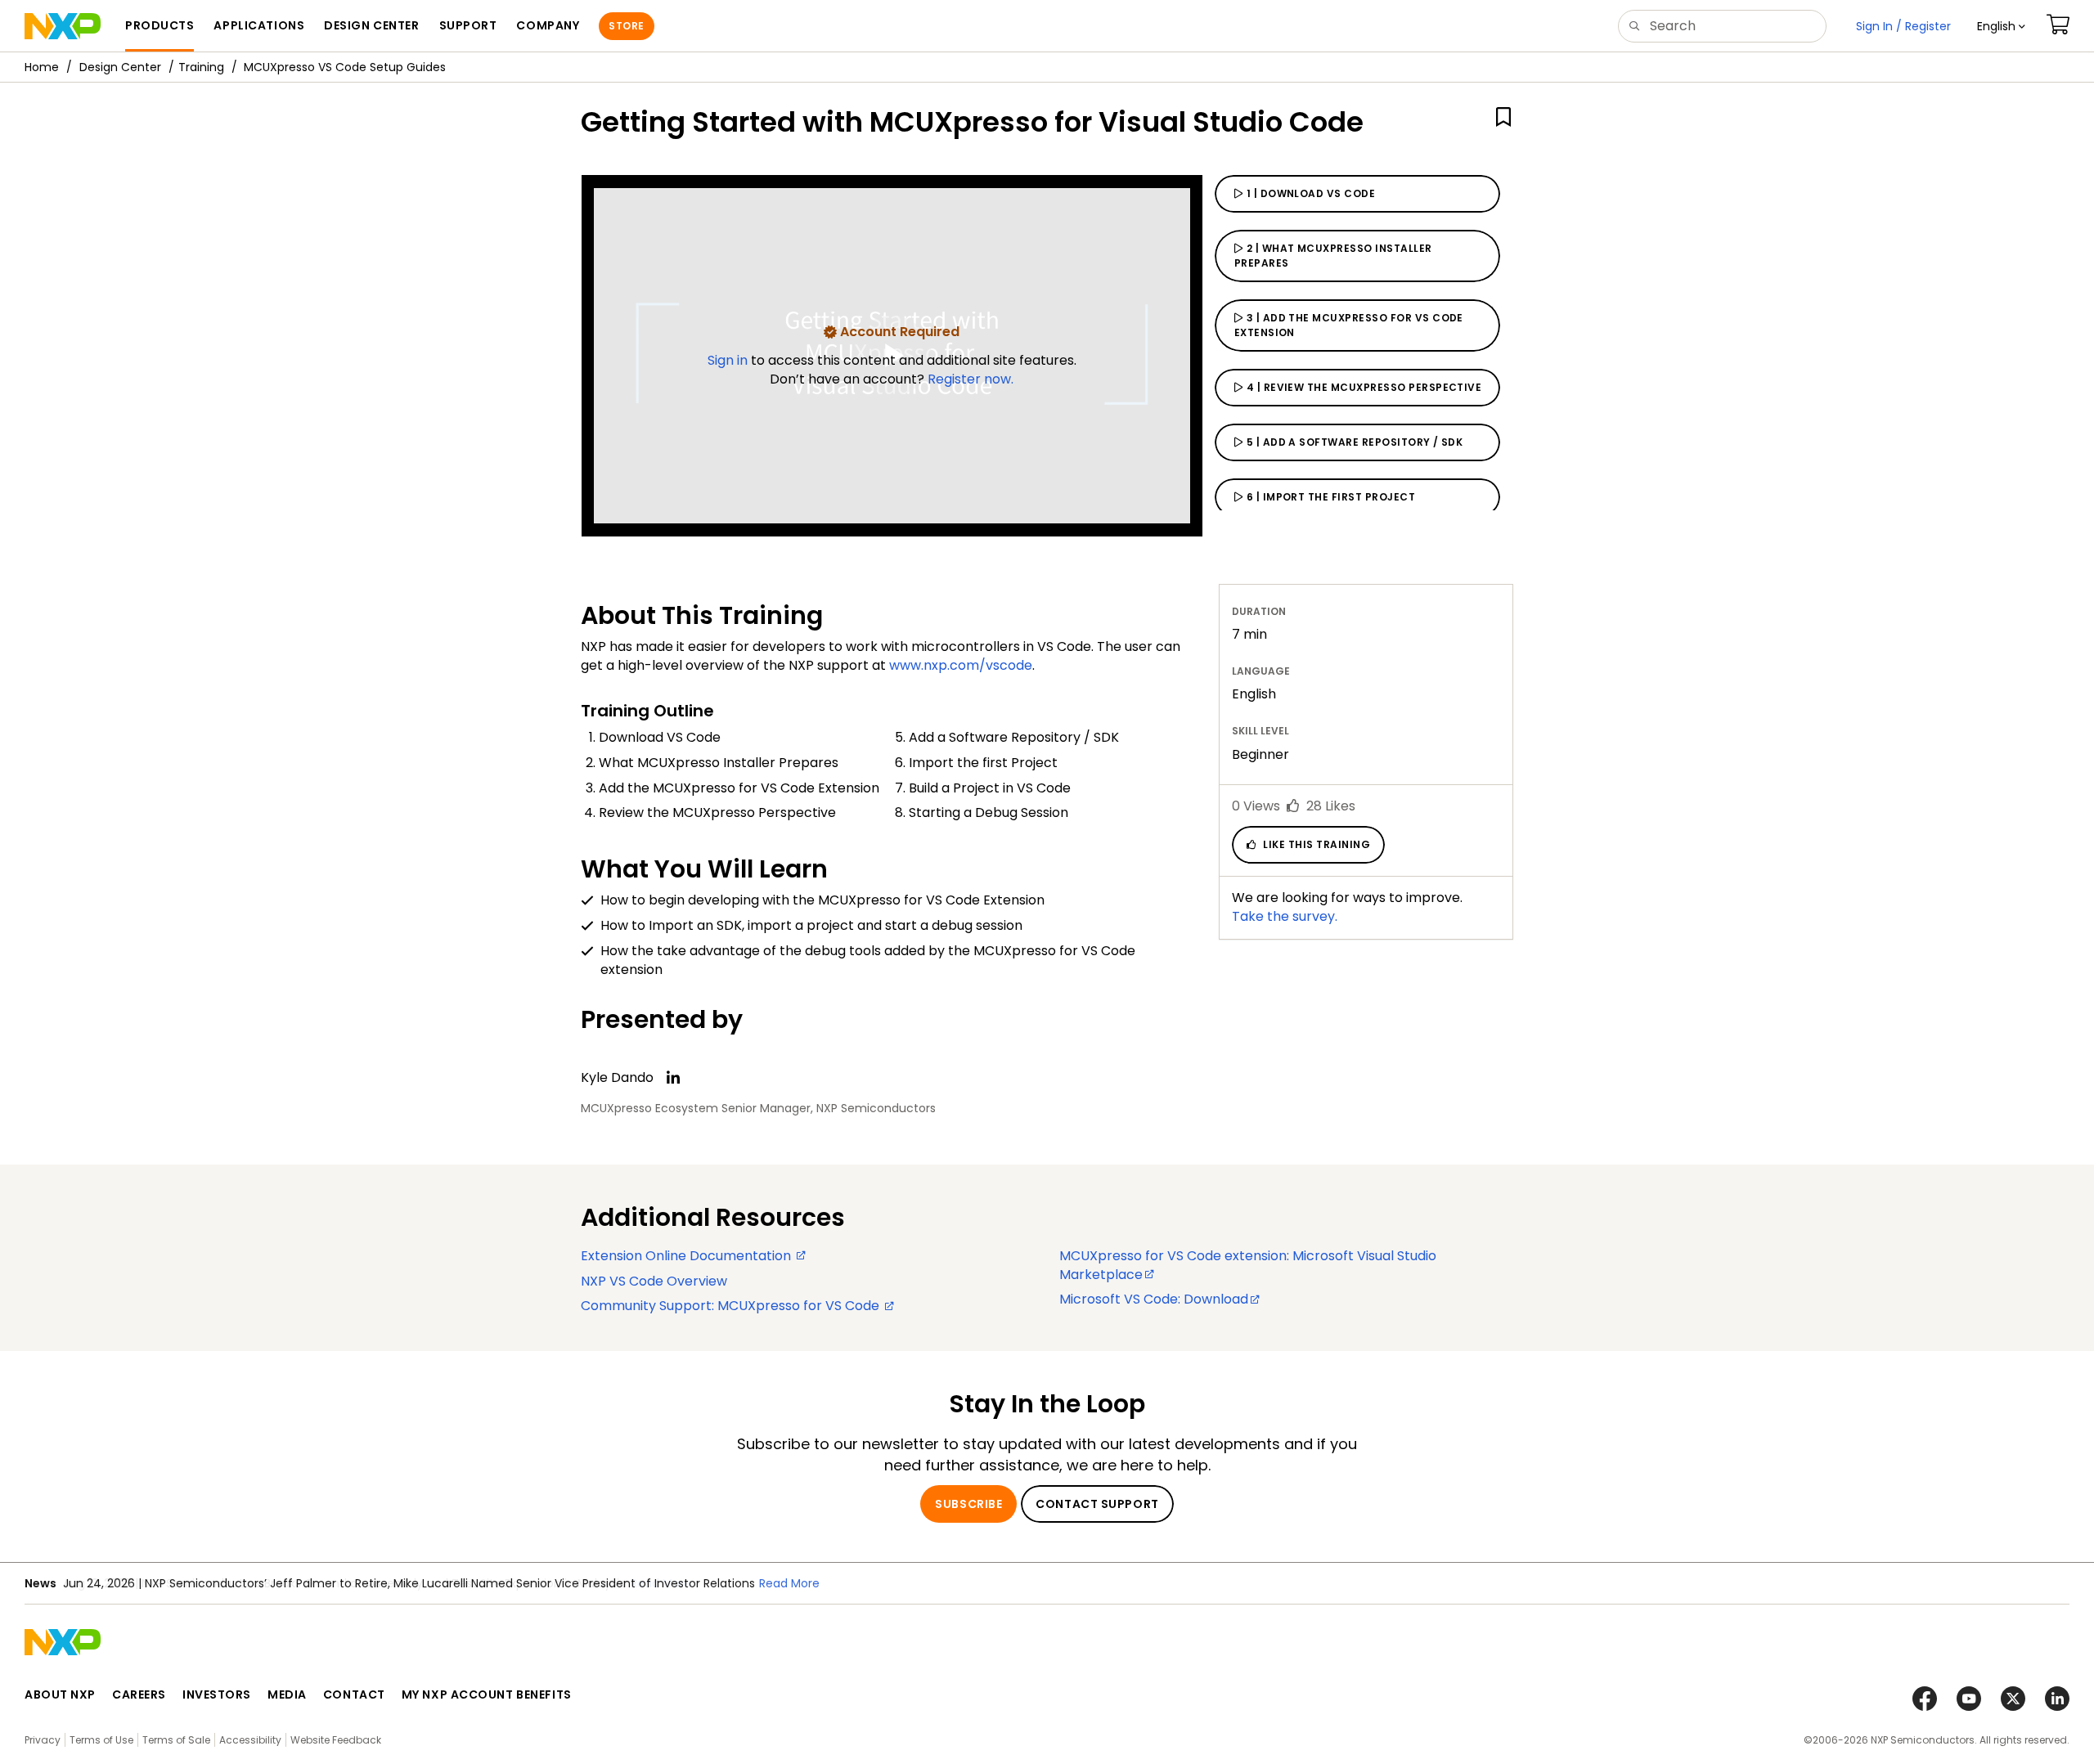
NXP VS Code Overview (654, 1281)
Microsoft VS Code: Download (1154, 1299)
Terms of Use (101, 1740)
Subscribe (968, 1504)
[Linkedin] (673, 1078)
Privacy (43, 1740)
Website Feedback (336, 1740)
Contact (354, 1694)
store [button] (626, 26)
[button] (2001, 26)
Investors (217, 1694)
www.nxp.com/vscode (961, 665)
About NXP (60, 1694)
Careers (139, 1694)
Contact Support (1097, 1504)
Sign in (729, 360)
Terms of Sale (176, 1740)
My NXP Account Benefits (487, 1694)
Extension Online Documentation (688, 1256)
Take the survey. (1285, 916)
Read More (661, 1583)
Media (287, 1694)
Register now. (971, 379)
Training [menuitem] (201, 67)
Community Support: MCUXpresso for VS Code (732, 1306)
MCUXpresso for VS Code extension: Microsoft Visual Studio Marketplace (1248, 1265)
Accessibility (250, 1740)
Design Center (120, 67)
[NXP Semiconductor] (63, 26)
